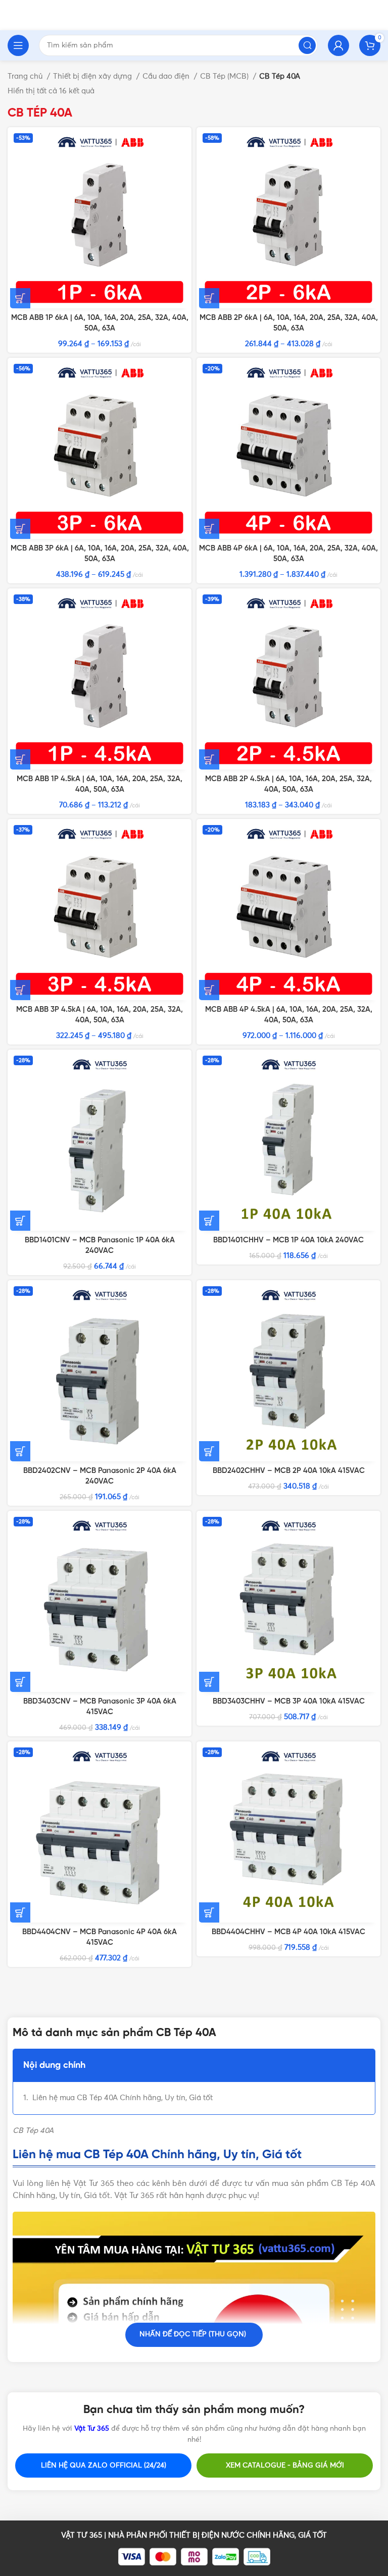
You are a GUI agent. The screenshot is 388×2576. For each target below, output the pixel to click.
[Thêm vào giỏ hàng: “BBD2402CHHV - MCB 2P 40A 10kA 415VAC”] (209, 1451)
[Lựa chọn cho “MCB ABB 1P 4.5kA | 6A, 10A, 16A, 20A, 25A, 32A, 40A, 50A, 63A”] (20, 759)
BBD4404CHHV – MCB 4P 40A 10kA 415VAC (288, 1932)
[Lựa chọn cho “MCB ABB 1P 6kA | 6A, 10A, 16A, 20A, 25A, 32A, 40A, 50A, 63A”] (20, 298)
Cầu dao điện (167, 76)
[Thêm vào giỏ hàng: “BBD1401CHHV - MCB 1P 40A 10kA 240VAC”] (209, 1221)
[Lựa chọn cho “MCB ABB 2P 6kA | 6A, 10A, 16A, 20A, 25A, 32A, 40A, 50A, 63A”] (209, 298)
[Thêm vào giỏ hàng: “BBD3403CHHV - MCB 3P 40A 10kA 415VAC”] (209, 1682)
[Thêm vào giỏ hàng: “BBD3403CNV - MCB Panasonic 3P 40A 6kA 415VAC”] (20, 1682)
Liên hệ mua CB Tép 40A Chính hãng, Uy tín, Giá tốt (123, 2098)
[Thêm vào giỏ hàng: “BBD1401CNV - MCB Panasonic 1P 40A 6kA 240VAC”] (20, 1221)
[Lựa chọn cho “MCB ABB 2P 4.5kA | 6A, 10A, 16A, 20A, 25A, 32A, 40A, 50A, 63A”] (209, 759)
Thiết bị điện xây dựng (93, 76)
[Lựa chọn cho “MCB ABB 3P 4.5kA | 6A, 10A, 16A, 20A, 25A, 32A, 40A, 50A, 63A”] (20, 990)
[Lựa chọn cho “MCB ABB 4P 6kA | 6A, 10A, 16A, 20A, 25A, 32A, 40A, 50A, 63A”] (209, 529)
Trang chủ (26, 76)
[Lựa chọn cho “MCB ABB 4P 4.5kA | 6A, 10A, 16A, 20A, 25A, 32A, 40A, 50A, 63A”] (209, 990)
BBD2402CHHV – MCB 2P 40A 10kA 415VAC (289, 1471)
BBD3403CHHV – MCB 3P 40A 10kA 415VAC (289, 1702)
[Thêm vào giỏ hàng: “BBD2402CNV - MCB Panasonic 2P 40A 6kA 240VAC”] (20, 1451)
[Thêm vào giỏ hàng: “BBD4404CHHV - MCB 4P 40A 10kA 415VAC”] (209, 1912)
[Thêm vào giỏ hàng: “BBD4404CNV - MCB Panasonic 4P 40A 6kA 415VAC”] (20, 1912)
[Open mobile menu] (18, 45)
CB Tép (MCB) (225, 76)
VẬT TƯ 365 (82, 2535)
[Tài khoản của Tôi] (338, 45)
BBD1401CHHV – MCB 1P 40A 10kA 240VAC (288, 1240)
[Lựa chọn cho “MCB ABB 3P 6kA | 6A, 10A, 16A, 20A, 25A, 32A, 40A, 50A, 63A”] (20, 529)
